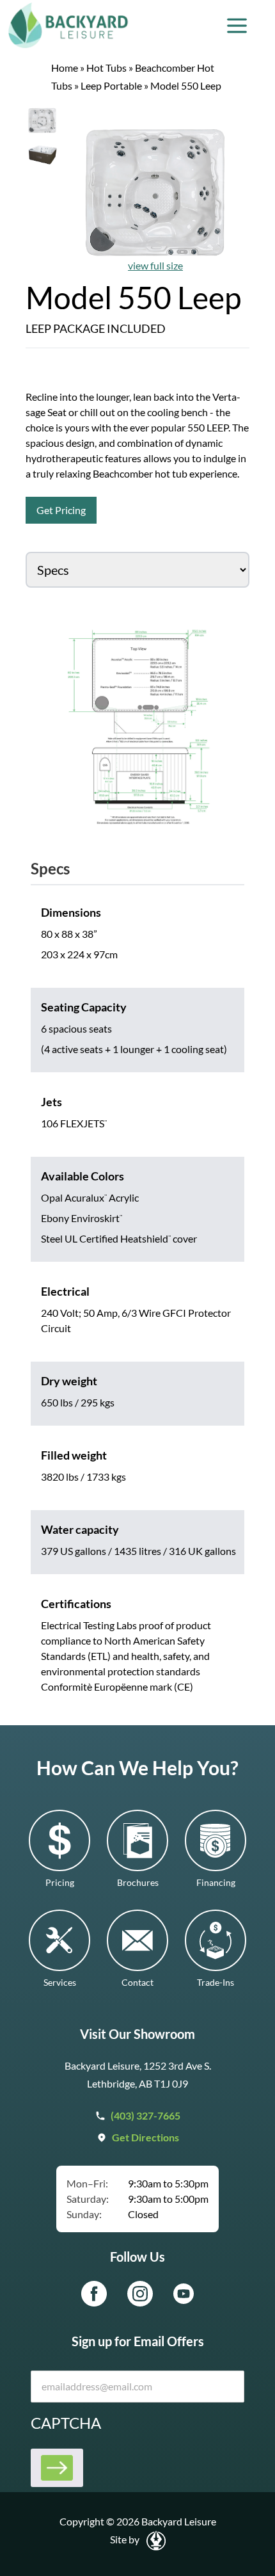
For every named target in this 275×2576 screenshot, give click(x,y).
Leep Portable (111, 85)
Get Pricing (61, 510)
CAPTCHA (66, 2423)
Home (65, 68)
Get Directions (145, 2137)
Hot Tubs (106, 68)
